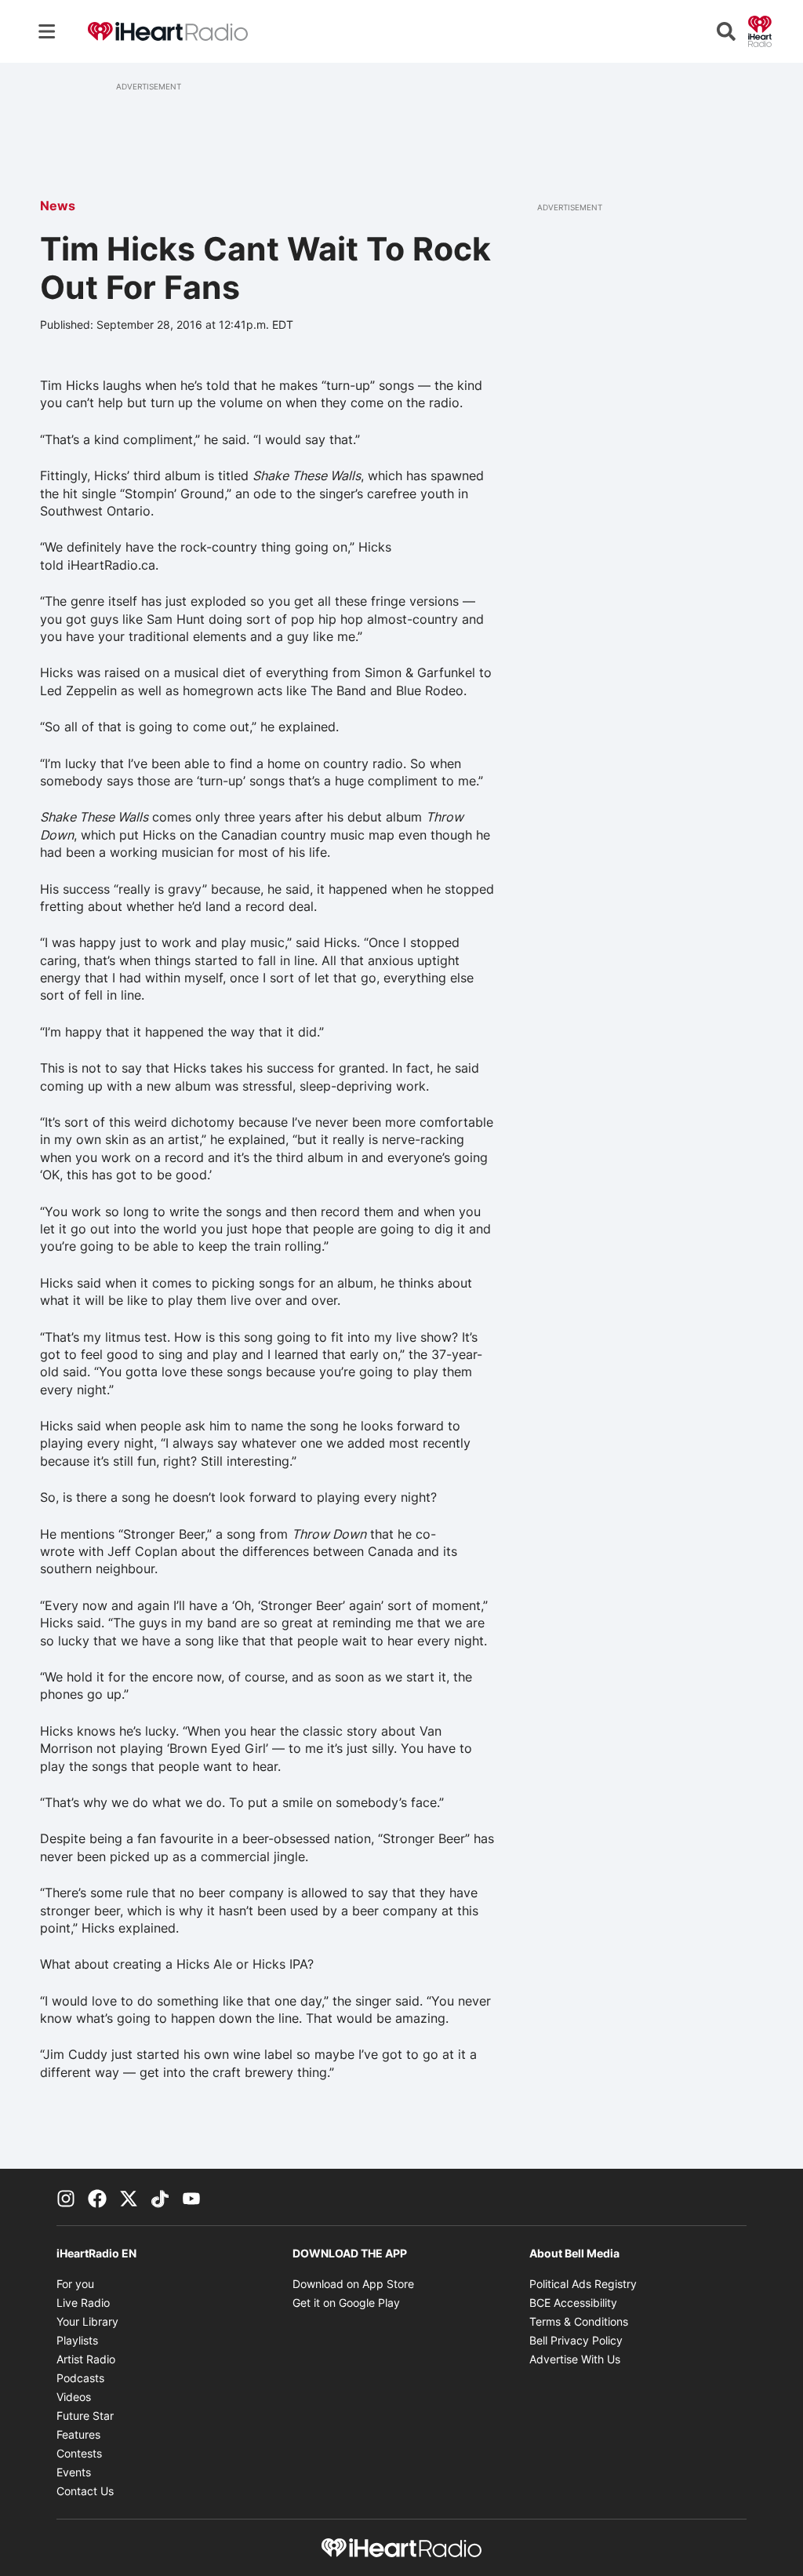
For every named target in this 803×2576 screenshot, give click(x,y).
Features (78, 2434)
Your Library (87, 2321)
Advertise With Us (575, 2359)
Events (74, 2472)
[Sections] (47, 31)
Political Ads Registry (583, 2284)
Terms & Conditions (579, 2321)
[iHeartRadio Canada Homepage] (168, 32)
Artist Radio (86, 2359)
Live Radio (83, 2303)
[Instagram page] (66, 2197)
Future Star (85, 2416)
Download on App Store (353, 2284)
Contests (79, 2453)
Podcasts (80, 2378)
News (58, 206)
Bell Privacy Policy (576, 2340)
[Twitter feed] (129, 2197)
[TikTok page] (160, 2197)
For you (75, 2284)
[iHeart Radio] (760, 30)
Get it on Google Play (346, 2303)
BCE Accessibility (573, 2303)
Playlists (77, 2340)
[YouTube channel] (191, 2197)
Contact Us (85, 2491)
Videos (74, 2397)
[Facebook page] (97, 2197)
